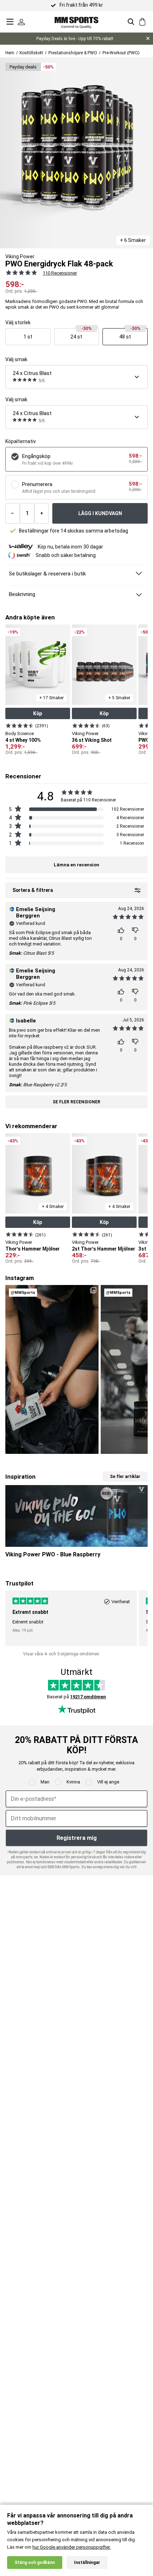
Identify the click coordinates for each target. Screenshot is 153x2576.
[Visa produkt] (20, 726)
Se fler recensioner (76, 1102)
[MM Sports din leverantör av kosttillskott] (76, 21)
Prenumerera (37, 484)
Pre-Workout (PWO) (121, 53)
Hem (10, 53)
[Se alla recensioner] (21, 272)
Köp (38, 713)
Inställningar (87, 2563)
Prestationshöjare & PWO (73, 53)
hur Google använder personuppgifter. (72, 2547)
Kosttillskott (31, 53)
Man (45, 1782)
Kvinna (73, 1782)
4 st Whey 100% (23, 740)
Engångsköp (36, 456)
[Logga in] (21, 22)
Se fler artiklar (125, 1477)
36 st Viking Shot (92, 740)
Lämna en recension (76, 865)
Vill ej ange (108, 1782)
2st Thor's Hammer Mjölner (104, 1249)
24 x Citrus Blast (32, 373)
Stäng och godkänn (35, 2563)
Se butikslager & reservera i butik (47, 574)
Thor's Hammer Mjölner (33, 1249)
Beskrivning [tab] (22, 594)
